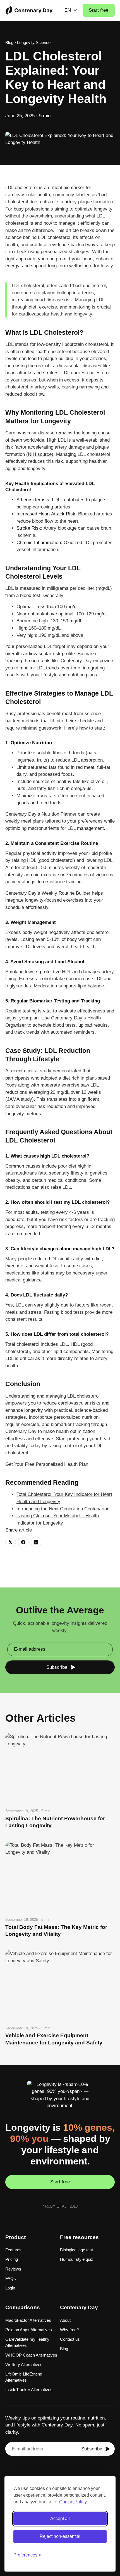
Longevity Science (34, 42)
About (65, 2320)
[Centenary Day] (29, 10)
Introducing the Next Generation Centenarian (63, 1509)
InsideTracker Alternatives (29, 2390)
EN (68, 10)
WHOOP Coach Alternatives (31, 2355)
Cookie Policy (73, 2502)
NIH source (40, 454)
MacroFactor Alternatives (28, 2320)
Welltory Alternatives (24, 2365)
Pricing (12, 2259)
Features (13, 2250)
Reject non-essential (60, 2536)
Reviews (13, 2269)
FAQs (11, 2278)
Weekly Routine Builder (66, 893)
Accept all (60, 2518)
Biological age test (76, 2250)
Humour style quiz (77, 2259)
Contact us (70, 2339)
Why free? (69, 2330)
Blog (9, 42)
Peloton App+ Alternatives (29, 2330)
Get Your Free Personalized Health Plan (47, 1464)
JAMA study (20, 1099)
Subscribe (57, 1667)
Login (10, 2288)
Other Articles (40, 1718)
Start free (99, 10)
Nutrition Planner (59, 814)
